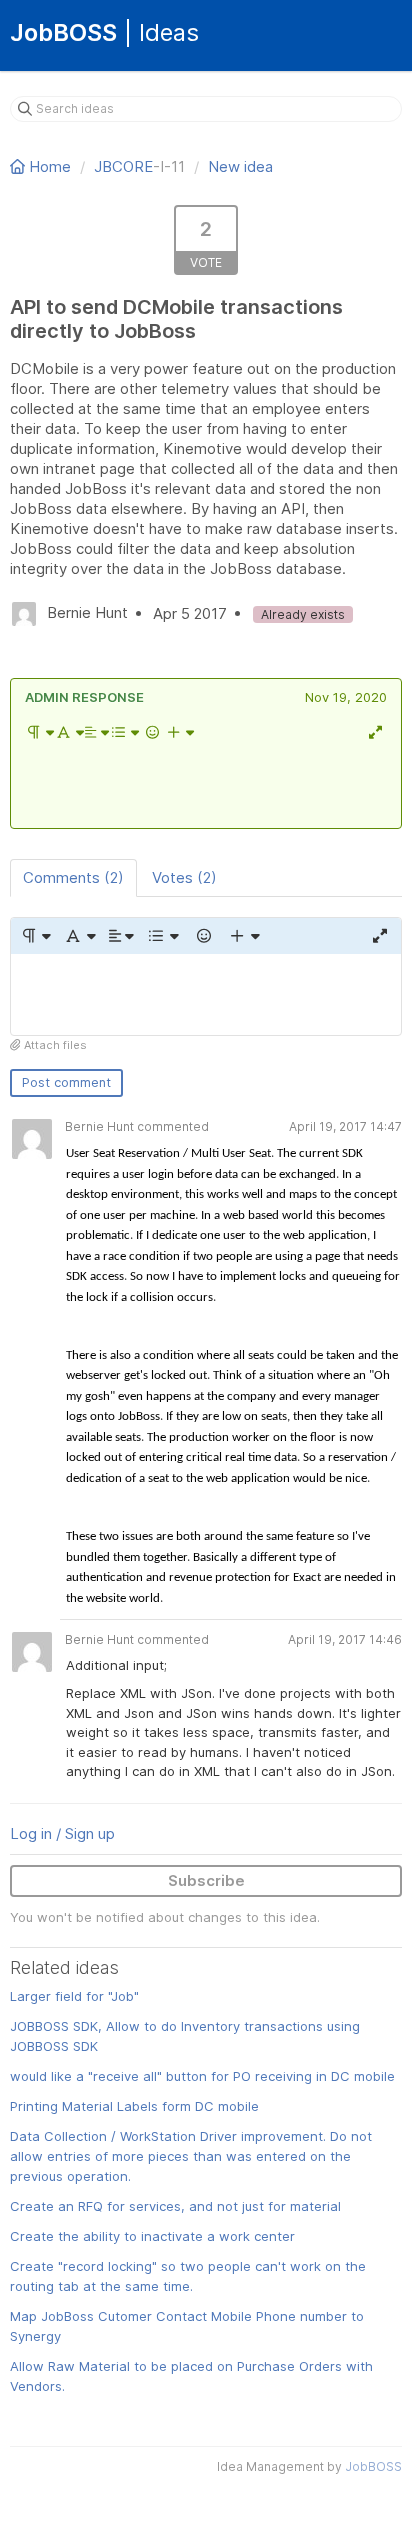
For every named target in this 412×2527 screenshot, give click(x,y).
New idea (240, 166)
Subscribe (206, 1880)
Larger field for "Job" (74, 1996)
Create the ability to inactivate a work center (152, 2236)
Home (50, 166)
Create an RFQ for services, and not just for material (175, 2206)
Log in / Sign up (62, 1833)
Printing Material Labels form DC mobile (134, 2106)
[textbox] (206, 783)
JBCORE (123, 166)
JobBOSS (373, 2466)
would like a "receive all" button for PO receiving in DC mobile (202, 2076)
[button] (39, 732)
